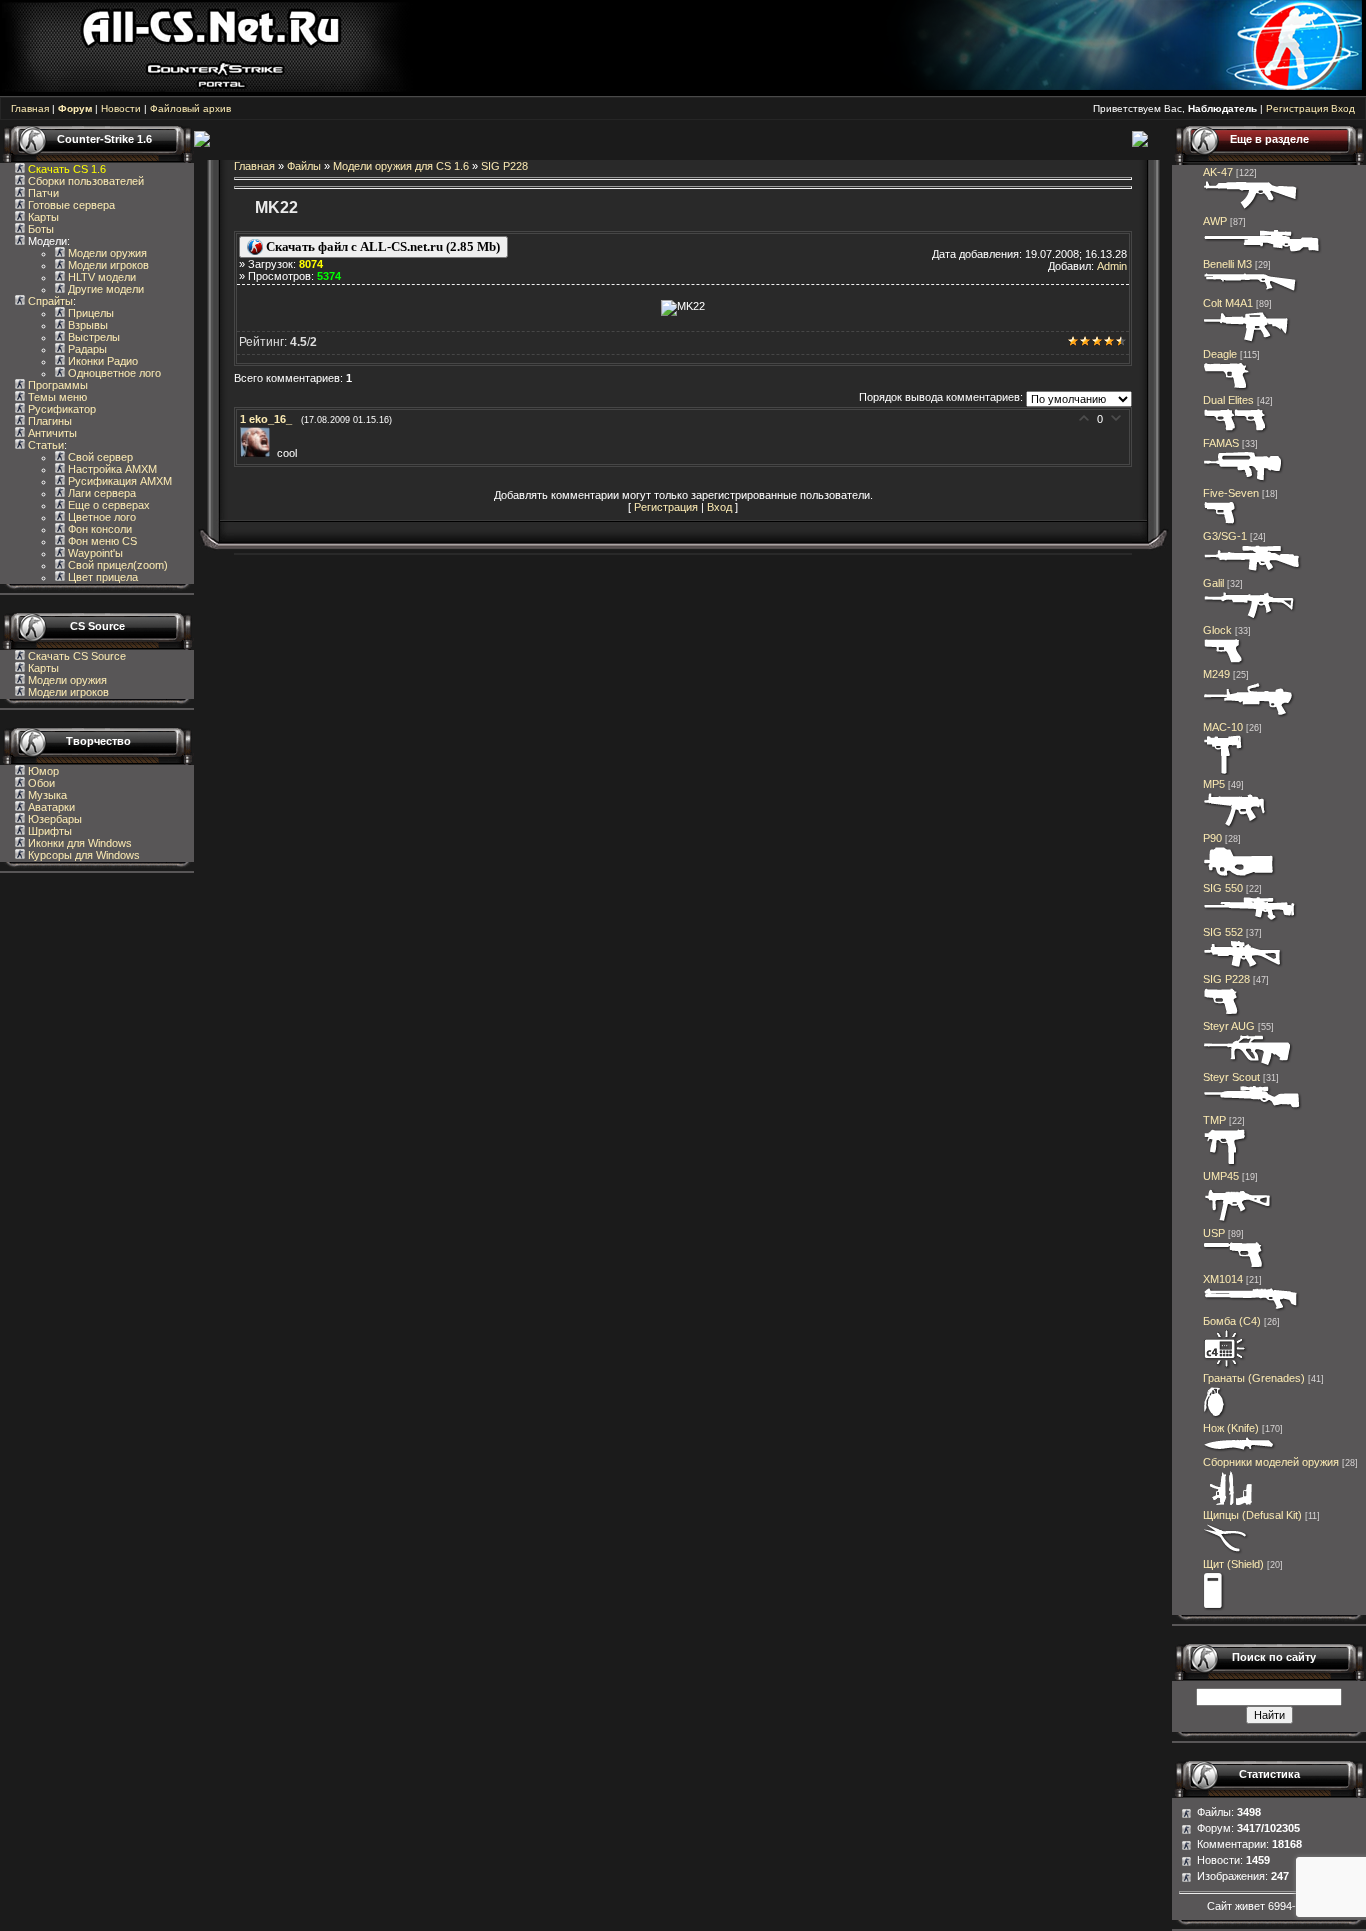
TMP (1214, 1120)
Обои (40, 783)
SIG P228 (504, 166)
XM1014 (1223, 1279)
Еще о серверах (107, 505)
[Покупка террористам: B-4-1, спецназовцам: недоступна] (1250, 618)
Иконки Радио (101, 361)
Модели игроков (107, 265)
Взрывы (86, 325)
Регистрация (1297, 108)
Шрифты (48, 831)
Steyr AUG (1229, 1026)
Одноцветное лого (113, 373)
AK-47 (1218, 172)
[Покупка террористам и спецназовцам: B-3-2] (1235, 826)
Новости (121, 108)
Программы (56, 385)
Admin (1112, 266)
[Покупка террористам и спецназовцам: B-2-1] (1251, 291)
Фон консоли (98, 529)
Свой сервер (99, 457)
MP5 (1214, 784)
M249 (1216, 674)
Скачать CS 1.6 (67, 169)
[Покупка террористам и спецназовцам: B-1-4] (1227, 388)
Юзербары (53, 819)
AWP (1215, 221)
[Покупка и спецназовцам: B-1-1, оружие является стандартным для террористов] (1224, 662)
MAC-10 (1223, 727)
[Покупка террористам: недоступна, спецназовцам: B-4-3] (1247, 342)
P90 (1212, 838)
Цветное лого (100, 517)
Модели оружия (106, 253)
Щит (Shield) (1233, 1564)
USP (1214, 1233)
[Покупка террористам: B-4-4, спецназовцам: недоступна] (1243, 967)
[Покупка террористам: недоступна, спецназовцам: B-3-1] (1225, 1164)
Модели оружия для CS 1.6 (401, 166)
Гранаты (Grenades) (1254, 1378)
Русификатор (60, 409)
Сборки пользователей (86, 181)
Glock (1217, 630)
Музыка (46, 795)
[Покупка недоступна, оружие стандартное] (1239, 1450)
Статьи (44, 445)
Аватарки (50, 807)
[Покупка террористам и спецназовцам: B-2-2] (1251, 1309)
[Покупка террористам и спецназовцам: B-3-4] (1239, 876)
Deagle (1220, 354)
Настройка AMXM (111, 469)
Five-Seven (1231, 493)
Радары (86, 349)
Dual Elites (1228, 400)
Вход (1343, 108)
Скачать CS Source (77, 656)
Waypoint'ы (94, 553)
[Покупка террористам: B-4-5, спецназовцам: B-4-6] (1262, 252)
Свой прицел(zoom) (116, 565)
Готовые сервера (70, 205)
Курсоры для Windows (82, 855)
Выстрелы (92, 337)
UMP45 (1221, 1176)
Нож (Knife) (1231, 1428)
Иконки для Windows (78, 843)
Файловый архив (190, 108)
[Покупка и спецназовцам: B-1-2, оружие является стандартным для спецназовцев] (1234, 1267)
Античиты (51, 433)
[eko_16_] (258, 453)
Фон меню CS (101, 541)
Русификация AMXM (118, 481)
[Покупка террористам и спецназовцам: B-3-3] (1237, 1221)
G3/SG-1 (1225, 536)
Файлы (304, 166)
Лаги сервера (100, 493)
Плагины (48, 421)
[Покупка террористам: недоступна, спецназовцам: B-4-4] (1248, 1065)
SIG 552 (1223, 932)
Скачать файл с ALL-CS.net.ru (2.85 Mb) (381, 246)
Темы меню (56, 397)
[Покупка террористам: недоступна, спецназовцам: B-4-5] (1250, 920)
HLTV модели (100, 277)
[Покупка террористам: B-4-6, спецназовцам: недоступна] (1252, 571)
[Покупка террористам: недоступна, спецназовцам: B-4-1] (1243, 481)
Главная (30, 108)
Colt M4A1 (1228, 303)
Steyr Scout (1231, 1077)
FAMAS (1221, 443)
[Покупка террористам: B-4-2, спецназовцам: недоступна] (1251, 209)
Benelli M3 (1227, 264)
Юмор (42, 771)
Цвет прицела (101, 577)
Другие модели (104, 289)
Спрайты (49, 301)
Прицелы (89, 313)
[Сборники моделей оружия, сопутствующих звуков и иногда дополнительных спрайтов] (1228, 1503)
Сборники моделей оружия (1271, 1462)
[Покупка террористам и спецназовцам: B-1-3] (1222, 1014)
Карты (42, 217)
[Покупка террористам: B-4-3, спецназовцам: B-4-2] (1253, 1108)
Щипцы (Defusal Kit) (1252, 1515)
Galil (1213, 583)
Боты (39, 229)
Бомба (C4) (1232, 1321)
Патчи (42, 193)
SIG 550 (1223, 888)
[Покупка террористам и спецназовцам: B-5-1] (1249, 715)
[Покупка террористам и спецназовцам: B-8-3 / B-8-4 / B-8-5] (1215, 1416)
